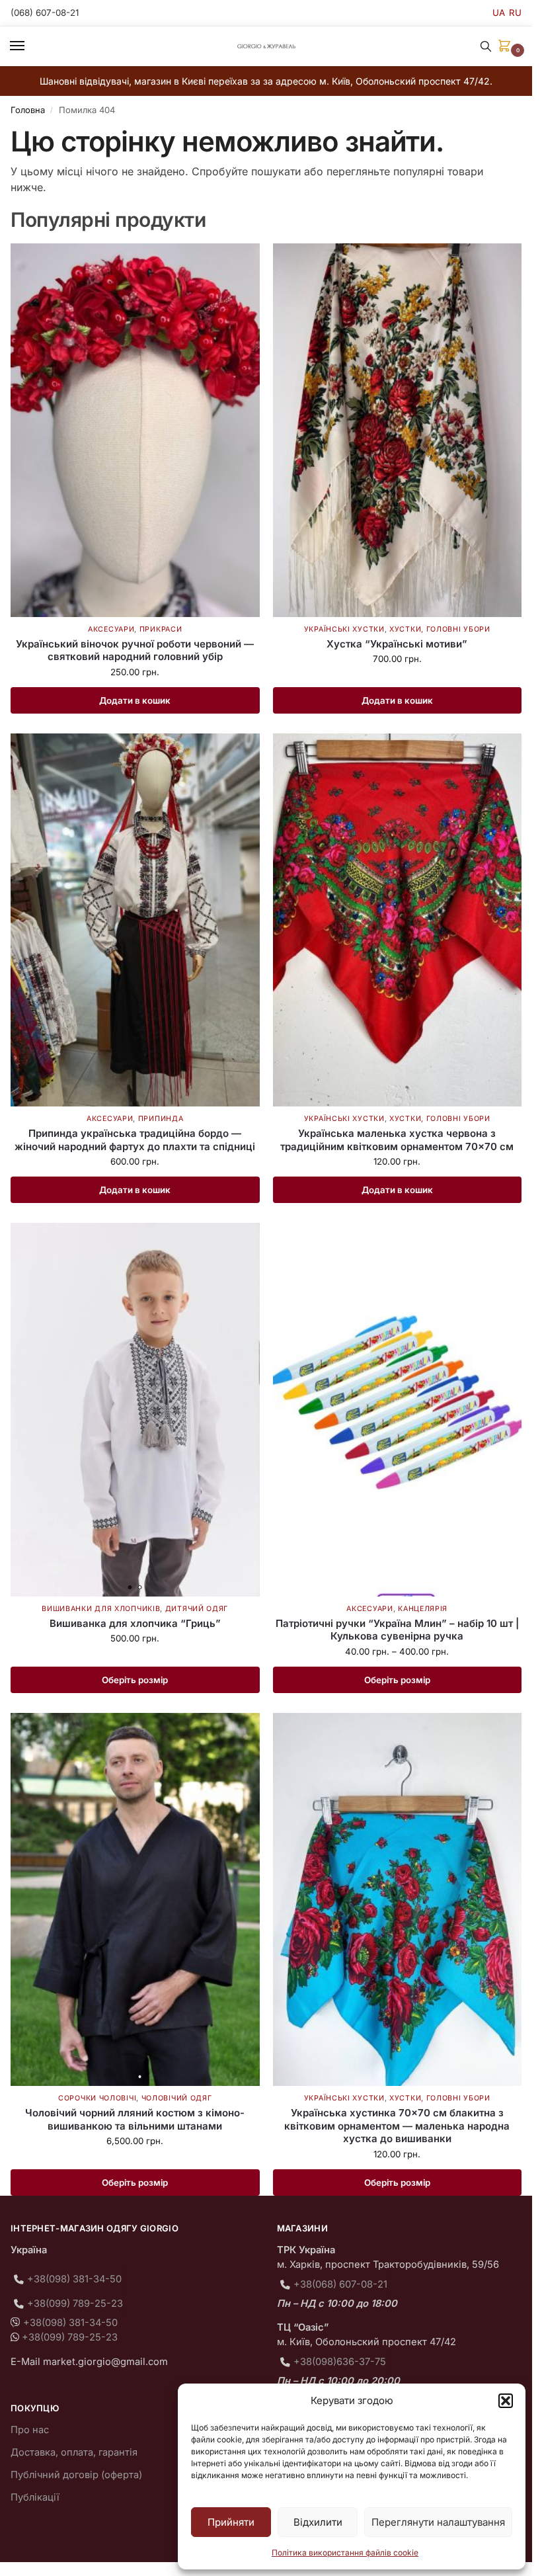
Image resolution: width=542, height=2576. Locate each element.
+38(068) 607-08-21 (340, 2284)
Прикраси (161, 629)
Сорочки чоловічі (97, 2098)
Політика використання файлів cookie (345, 2553)
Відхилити (318, 2522)
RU (515, 13)
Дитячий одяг (197, 1609)
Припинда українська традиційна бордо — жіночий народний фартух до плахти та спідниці (135, 1140)
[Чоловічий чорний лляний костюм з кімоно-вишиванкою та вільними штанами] (135, 1900)
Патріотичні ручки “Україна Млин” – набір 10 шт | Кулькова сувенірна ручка (397, 1630)
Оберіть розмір (135, 1680)
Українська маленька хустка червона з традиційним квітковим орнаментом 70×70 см (397, 1140)
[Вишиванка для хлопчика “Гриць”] (135, 1410)
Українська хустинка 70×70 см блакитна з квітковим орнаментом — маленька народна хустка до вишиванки (397, 2126)
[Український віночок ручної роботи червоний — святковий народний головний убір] (135, 430)
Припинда (161, 1119)
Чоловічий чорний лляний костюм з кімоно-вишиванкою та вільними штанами (135, 2119)
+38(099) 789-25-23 (75, 2304)
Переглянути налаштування (438, 2522)
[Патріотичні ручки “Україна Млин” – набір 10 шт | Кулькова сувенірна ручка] (398, 1410)
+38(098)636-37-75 (340, 2362)
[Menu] (30, 46)
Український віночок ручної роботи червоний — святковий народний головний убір (135, 650)
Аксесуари (111, 629)
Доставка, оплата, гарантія (74, 2452)
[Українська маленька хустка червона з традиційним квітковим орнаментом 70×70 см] (398, 920)
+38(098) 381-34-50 (74, 2279)
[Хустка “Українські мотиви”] (398, 430)
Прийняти (231, 2522)
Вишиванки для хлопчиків (101, 1609)
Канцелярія (423, 1609)
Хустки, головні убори (440, 629)
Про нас (30, 2430)
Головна (28, 110)
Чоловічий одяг (177, 2098)
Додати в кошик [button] (135, 700)
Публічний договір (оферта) (76, 2475)
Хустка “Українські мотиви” (397, 644)
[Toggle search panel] (486, 46)
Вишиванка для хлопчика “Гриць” (135, 1623)
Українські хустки (344, 629)
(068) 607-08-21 (45, 13)
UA (499, 13)
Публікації (35, 2497)
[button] (506, 2401)
